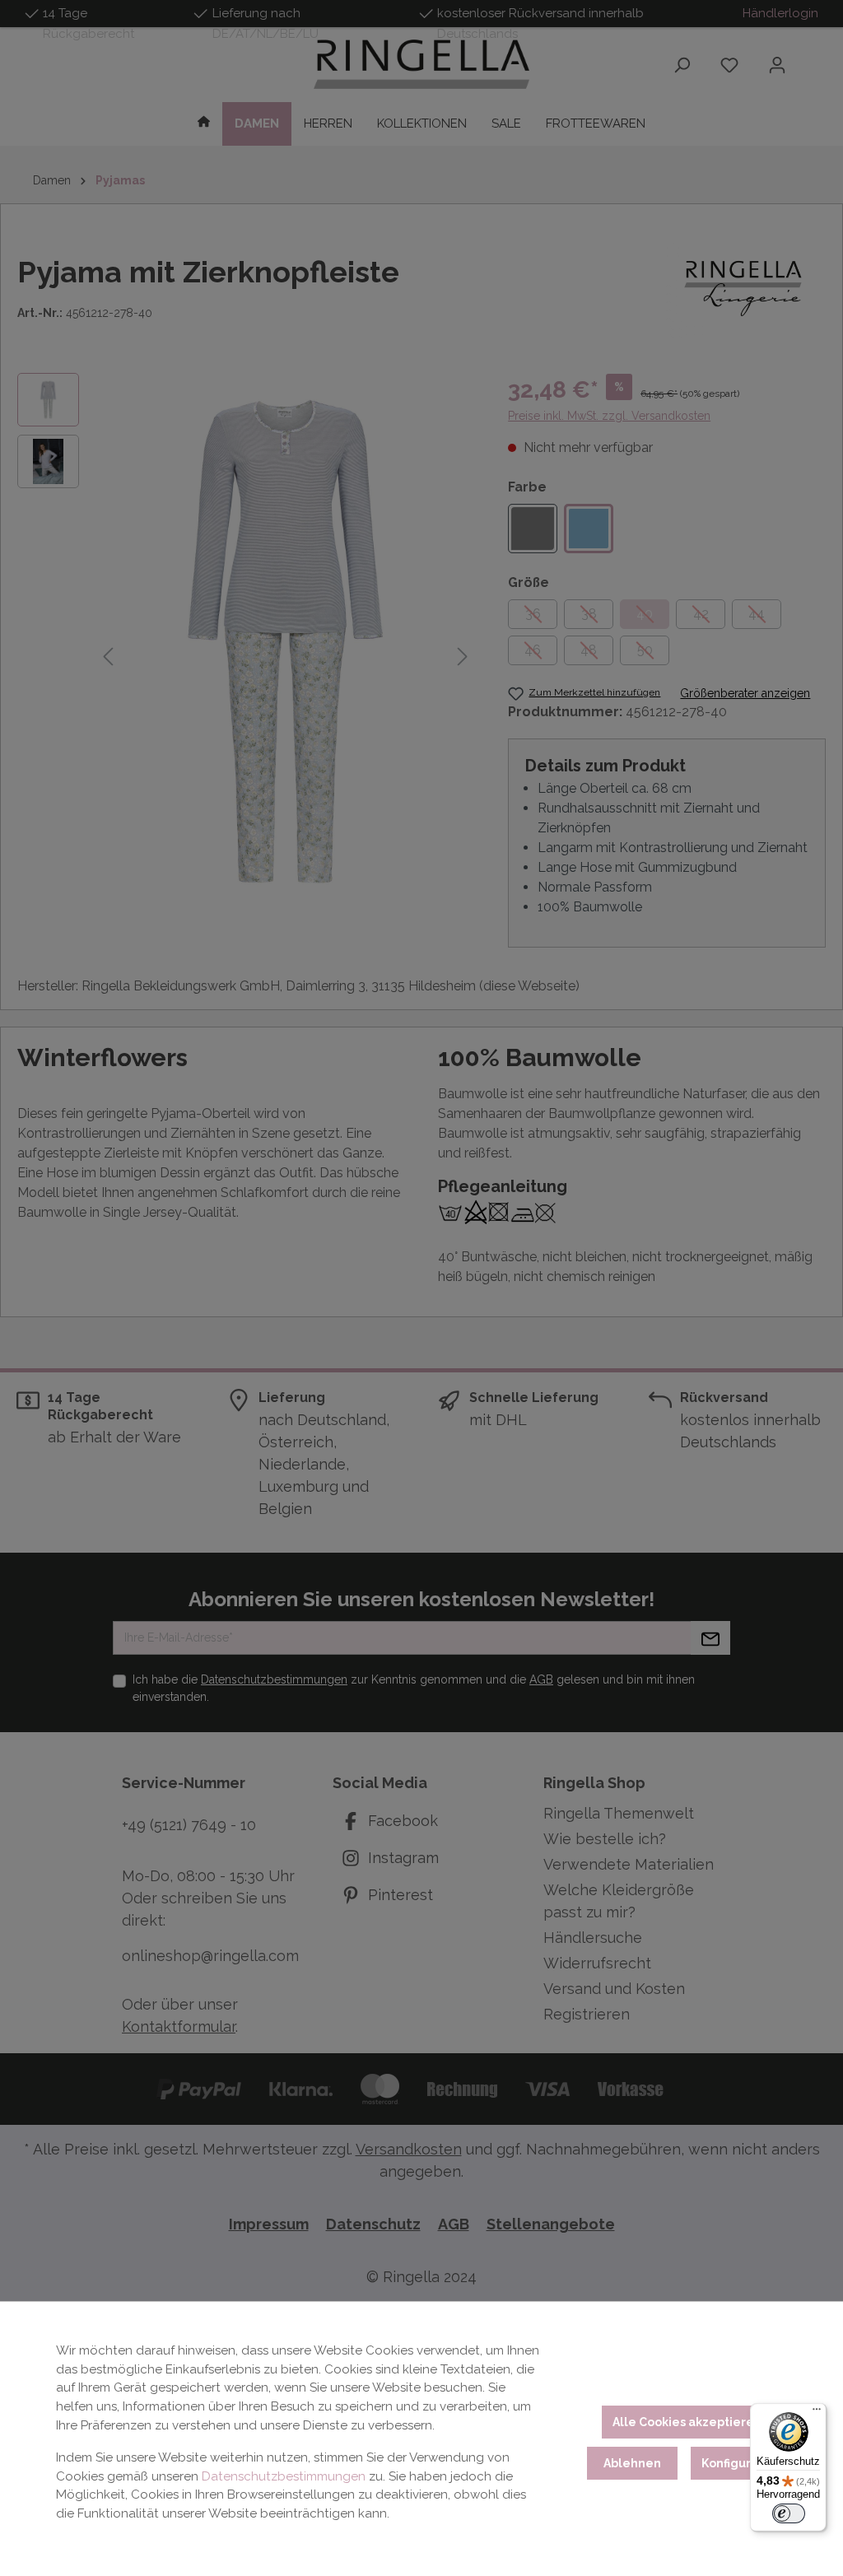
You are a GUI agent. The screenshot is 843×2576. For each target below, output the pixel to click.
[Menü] (817, 2413)
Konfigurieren (742, 2463)
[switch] (789, 2513)
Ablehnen (632, 2463)
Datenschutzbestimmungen (284, 2476)
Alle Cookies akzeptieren (687, 2422)
